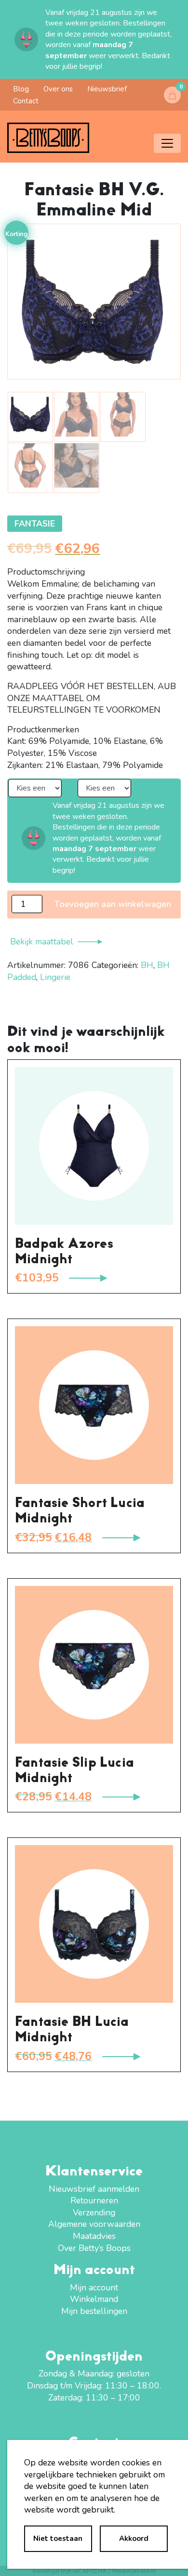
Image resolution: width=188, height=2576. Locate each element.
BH (147, 965)
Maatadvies (94, 2236)
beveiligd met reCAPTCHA (70, 2571)
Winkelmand (94, 2299)
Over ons (58, 89)
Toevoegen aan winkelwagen (113, 904)
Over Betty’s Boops (94, 2248)
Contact (26, 101)
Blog (21, 89)
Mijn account (94, 2287)
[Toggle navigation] (167, 143)
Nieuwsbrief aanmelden (94, 2189)
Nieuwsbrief (107, 89)
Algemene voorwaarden (94, 2224)
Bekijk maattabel (42, 942)
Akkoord (134, 2538)
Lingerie (55, 977)
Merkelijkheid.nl (134, 2571)
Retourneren (94, 2200)
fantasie (35, 524)
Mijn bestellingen (94, 2311)
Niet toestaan (58, 2538)
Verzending (94, 2212)
